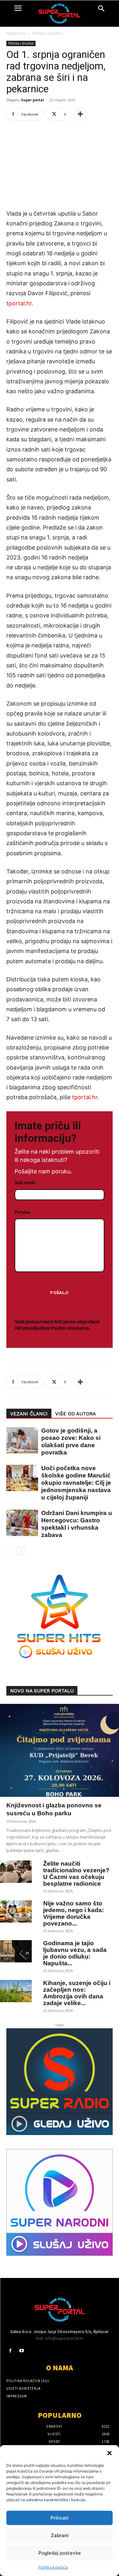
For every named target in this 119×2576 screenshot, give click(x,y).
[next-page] (20, 1551)
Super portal (33, 100)
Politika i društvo (47, 33)
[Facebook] (10, 2351)
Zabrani (60, 2535)
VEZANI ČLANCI (29, 1414)
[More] (80, 114)
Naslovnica (16, 33)
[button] (109, 2453)
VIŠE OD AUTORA (76, 1414)
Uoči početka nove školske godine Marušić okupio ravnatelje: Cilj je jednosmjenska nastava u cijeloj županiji (76, 1483)
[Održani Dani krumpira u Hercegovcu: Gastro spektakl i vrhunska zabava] (19, 1523)
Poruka (22, 1212)
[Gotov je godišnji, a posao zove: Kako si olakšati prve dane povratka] (19, 1440)
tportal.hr (85, 1097)
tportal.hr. (20, 303)
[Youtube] (21, 2351)
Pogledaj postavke (60, 2553)
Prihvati (60, 2518)
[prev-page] (10, 1551)
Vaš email (25, 1182)
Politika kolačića (53, 2567)
